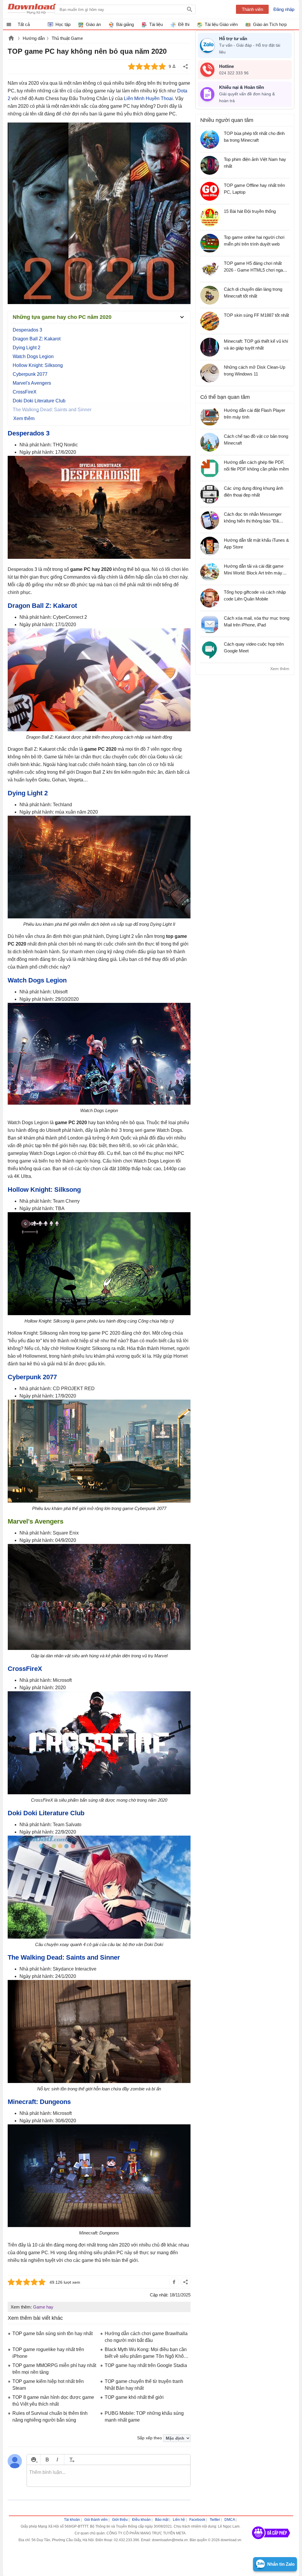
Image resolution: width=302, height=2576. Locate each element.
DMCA (230, 2520)
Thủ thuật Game (67, 38)
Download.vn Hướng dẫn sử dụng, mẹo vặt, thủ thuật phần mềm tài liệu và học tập (36, 9)
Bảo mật (162, 2520)
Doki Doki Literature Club (39, 401)
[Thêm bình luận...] (109, 2476)
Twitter (215, 2520)
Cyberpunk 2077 (30, 374)
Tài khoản (72, 2520)
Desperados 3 (27, 330)
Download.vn (11, 39)
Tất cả (24, 24)
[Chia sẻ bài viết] (186, 66)
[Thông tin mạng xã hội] (271, 2541)
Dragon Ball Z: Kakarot (37, 339)
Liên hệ (179, 2520)
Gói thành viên (96, 2520)
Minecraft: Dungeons (39, 2102)
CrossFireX (25, 392)
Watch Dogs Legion (33, 356)
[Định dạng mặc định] (71, 2460)
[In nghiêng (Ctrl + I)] (57, 2460)
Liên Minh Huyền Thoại (148, 98)
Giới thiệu (120, 2520)
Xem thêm (280, 669)
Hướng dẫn (34, 38)
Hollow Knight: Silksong (38, 365)
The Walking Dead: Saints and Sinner (64, 1957)
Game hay (43, 2307)
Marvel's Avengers (32, 383)
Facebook (197, 2520)
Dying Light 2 (27, 348)
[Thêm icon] (33, 2460)
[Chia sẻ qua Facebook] (174, 2282)
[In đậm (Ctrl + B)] (47, 2460)
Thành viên (252, 9)
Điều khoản (141, 2520)
